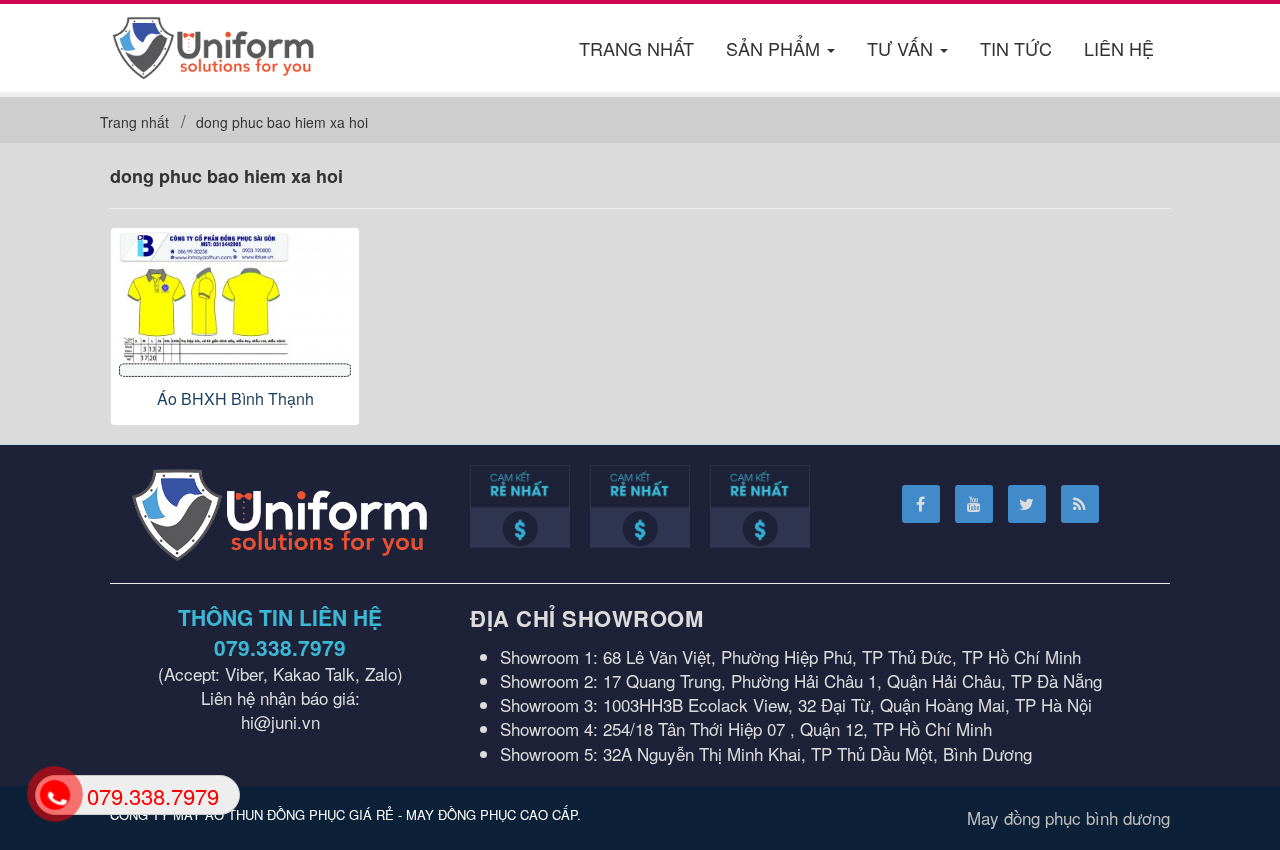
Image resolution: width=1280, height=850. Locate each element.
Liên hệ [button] (1119, 48)
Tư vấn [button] (902, 48)
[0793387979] (53, 793)
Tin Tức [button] (1016, 48)
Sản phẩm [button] (775, 48)
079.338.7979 (280, 647)
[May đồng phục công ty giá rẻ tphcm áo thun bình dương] (213, 44)
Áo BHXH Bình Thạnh (235, 398)
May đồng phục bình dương (1068, 817)
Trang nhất (636, 48)
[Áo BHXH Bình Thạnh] (235, 304)
